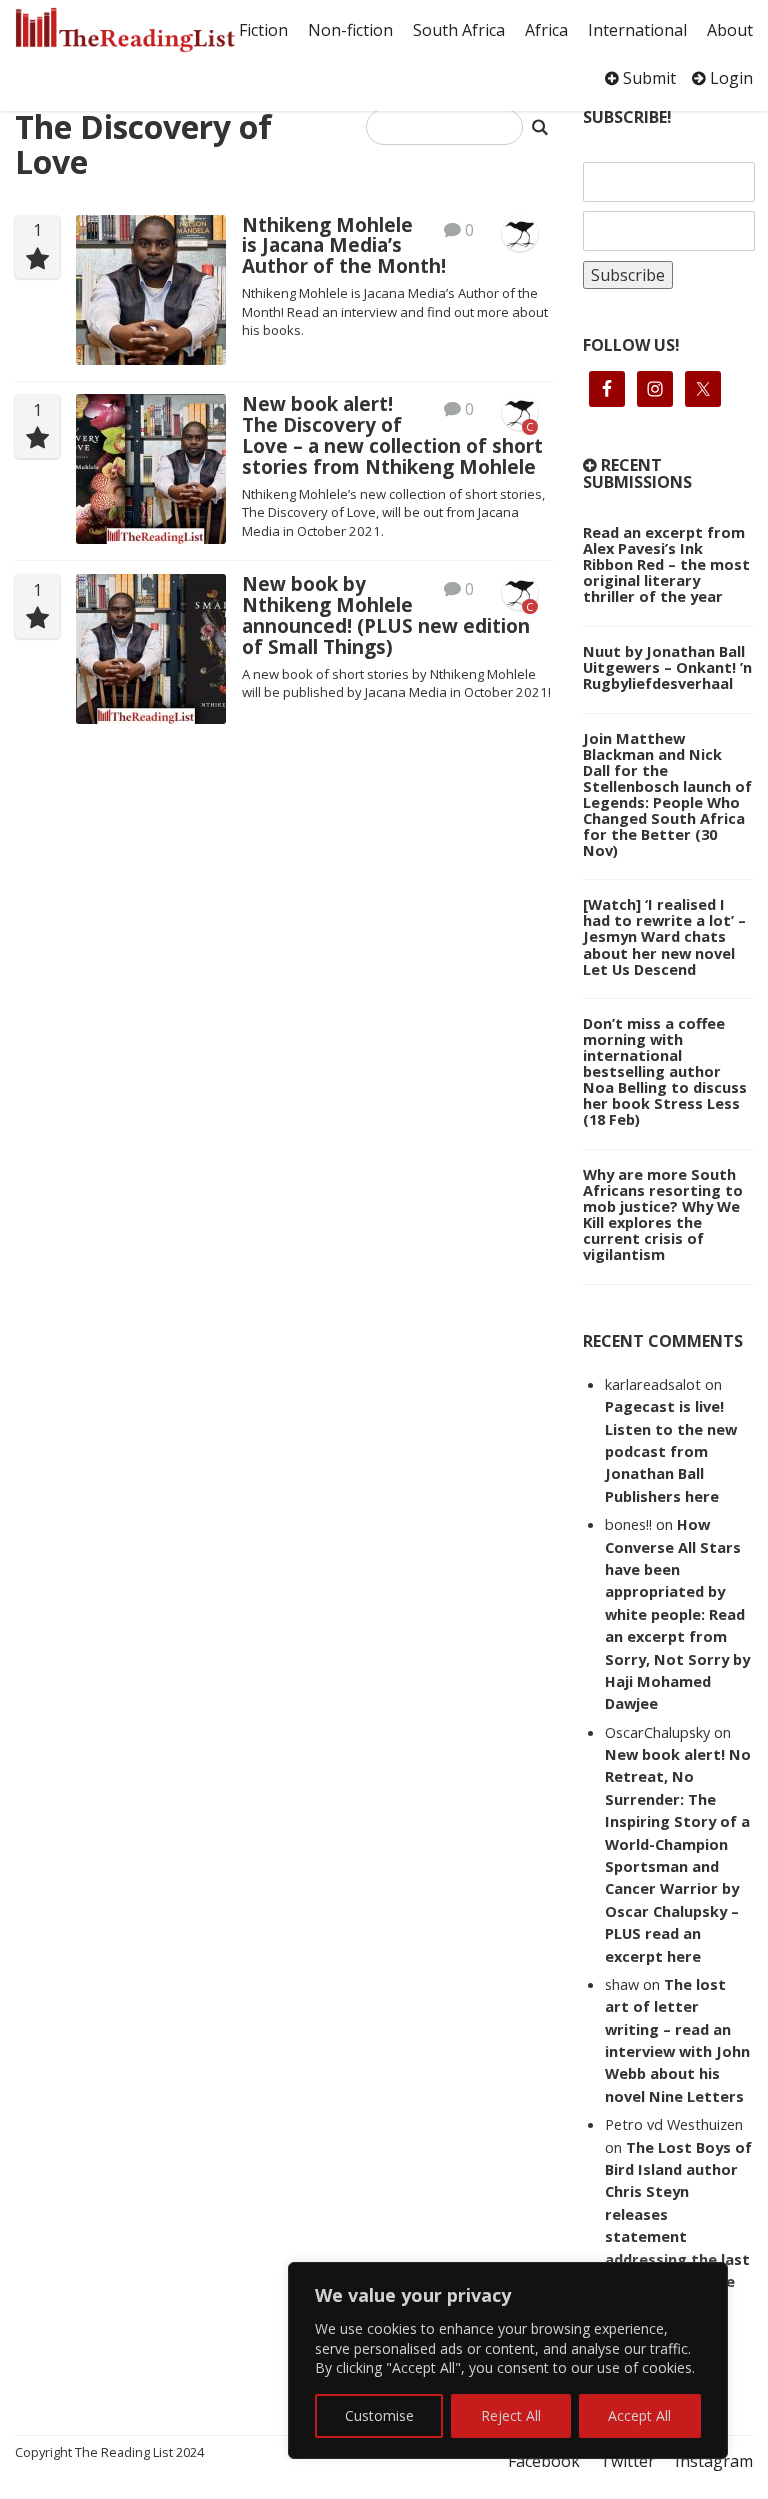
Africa (546, 30)
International (637, 30)
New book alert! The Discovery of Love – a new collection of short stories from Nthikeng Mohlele (392, 435)
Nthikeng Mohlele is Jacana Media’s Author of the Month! (344, 246)
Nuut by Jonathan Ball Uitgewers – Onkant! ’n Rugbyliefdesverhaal (667, 667)
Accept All (639, 2415)
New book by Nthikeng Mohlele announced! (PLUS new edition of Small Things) (386, 615)
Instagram (714, 2461)
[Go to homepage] (125, 30)
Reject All (511, 2415)
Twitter (627, 2461)
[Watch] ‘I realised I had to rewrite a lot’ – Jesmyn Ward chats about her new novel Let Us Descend (664, 936)
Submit (647, 78)
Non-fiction (350, 30)
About (730, 30)
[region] (508, 2360)
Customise (379, 2415)
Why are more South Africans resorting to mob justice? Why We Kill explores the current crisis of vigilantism (663, 1214)
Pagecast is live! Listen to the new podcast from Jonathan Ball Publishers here (671, 1451)
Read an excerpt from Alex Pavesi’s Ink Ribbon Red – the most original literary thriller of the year (666, 564)
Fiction (263, 30)
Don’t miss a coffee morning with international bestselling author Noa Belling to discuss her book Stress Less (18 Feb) (665, 1071)
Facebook (544, 2461)
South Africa (459, 30)
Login (729, 78)
